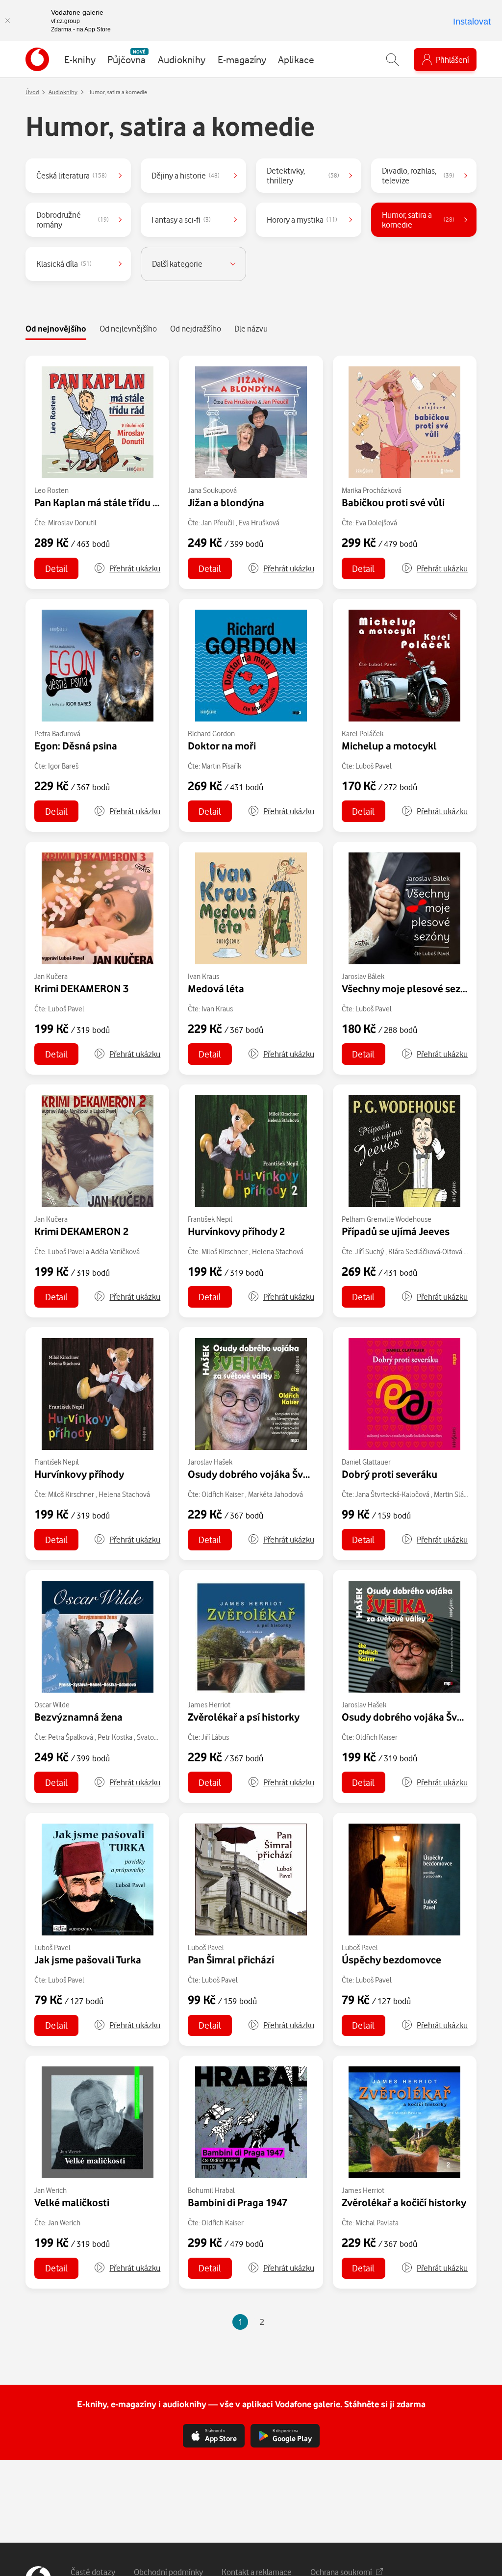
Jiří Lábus (215, 1737)
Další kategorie (177, 264)
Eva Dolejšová (376, 523)
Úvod (32, 92)
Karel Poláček (363, 734)
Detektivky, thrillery (303, 175)
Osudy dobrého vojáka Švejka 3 (259, 1474)
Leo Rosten (51, 490)
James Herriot (209, 1705)
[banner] (37, 59)
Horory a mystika (302, 219)
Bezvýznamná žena (78, 1717)
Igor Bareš (63, 766)
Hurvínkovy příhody (79, 1474)
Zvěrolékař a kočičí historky (404, 2202)
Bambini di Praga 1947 (238, 2202)
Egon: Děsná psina (76, 746)
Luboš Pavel (374, 766)
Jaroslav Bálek (363, 976)
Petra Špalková (71, 1737)
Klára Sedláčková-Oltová (425, 1251)
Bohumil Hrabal (211, 2190)
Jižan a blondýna (226, 502)
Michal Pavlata (377, 2223)
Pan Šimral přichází (231, 1959)
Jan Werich (50, 2190)
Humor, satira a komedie (418, 219)
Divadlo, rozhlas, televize (418, 175)
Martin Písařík (221, 766)
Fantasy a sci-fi (181, 219)
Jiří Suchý (370, 1251)
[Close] (7, 21)
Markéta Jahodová (276, 1494)
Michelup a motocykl (389, 746)
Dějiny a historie (186, 175)
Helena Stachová (278, 1251)
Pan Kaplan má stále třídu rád (101, 502)
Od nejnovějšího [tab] (56, 328)
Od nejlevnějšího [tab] (128, 328)
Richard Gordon (211, 734)
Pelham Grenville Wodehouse (387, 1219)
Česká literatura (72, 175)
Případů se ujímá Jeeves (396, 1231)
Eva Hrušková (259, 523)
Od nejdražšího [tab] (196, 328)
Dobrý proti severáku (389, 1474)
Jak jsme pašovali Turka (88, 1959)
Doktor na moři (222, 746)
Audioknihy (63, 92)
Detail (56, 568)
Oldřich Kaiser (223, 1494)
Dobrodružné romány (73, 219)
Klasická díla (64, 264)
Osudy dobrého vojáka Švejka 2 (413, 1717)
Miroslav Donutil (72, 523)
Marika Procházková (372, 490)
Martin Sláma (454, 1494)
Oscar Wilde (52, 1705)
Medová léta (216, 988)
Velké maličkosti (72, 2202)
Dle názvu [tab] (251, 328)
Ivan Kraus (203, 976)
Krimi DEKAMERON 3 (81, 988)
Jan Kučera (51, 976)
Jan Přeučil (218, 523)
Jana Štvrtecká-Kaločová (392, 1494)
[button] (127, 568)
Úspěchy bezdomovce (391, 1959)
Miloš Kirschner (225, 1251)
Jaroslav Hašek (210, 1462)
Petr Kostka (115, 1737)
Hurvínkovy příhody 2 (236, 1231)
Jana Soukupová (212, 490)
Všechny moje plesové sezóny (410, 988)
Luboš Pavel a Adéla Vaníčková (94, 1251)
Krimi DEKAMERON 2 (81, 1231)
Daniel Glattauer (366, 1462)
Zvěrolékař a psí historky (244, 1717)
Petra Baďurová (57, 734)
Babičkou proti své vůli (393, 502)
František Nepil (210, 1219)
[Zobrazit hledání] (393, 60)
